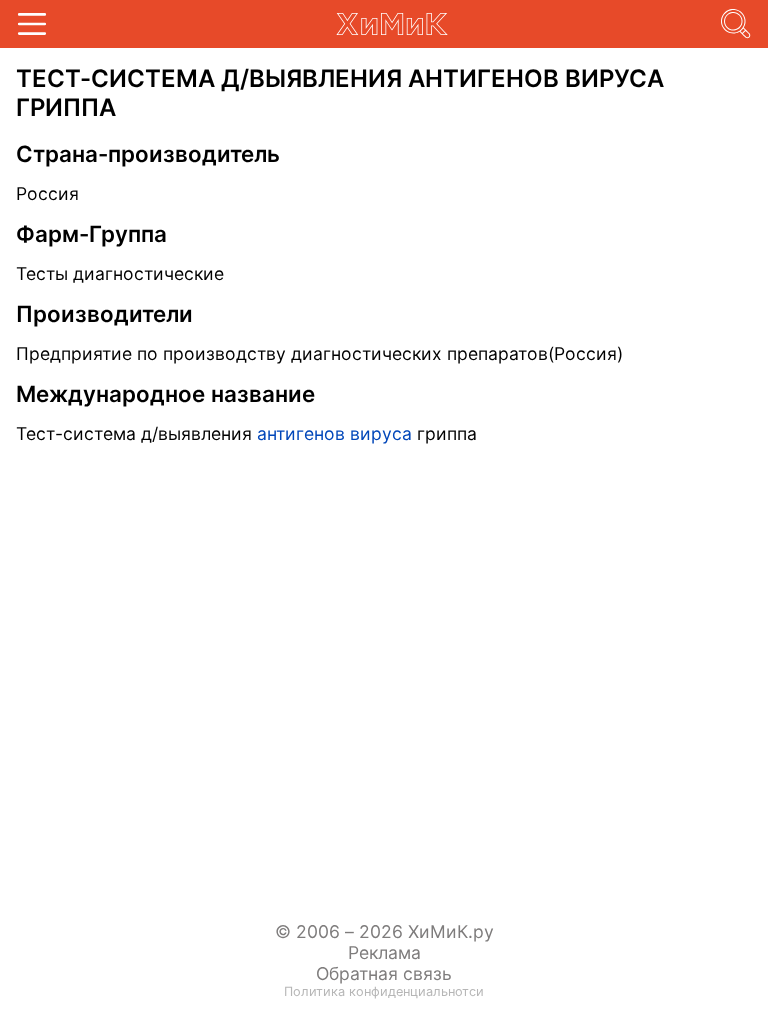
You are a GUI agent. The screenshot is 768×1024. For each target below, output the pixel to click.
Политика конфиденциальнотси (384, 991)
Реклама (384, 952)
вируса (381, 433)
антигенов (301, 433)
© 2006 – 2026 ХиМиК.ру (384, 931)
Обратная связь (384, 973)
